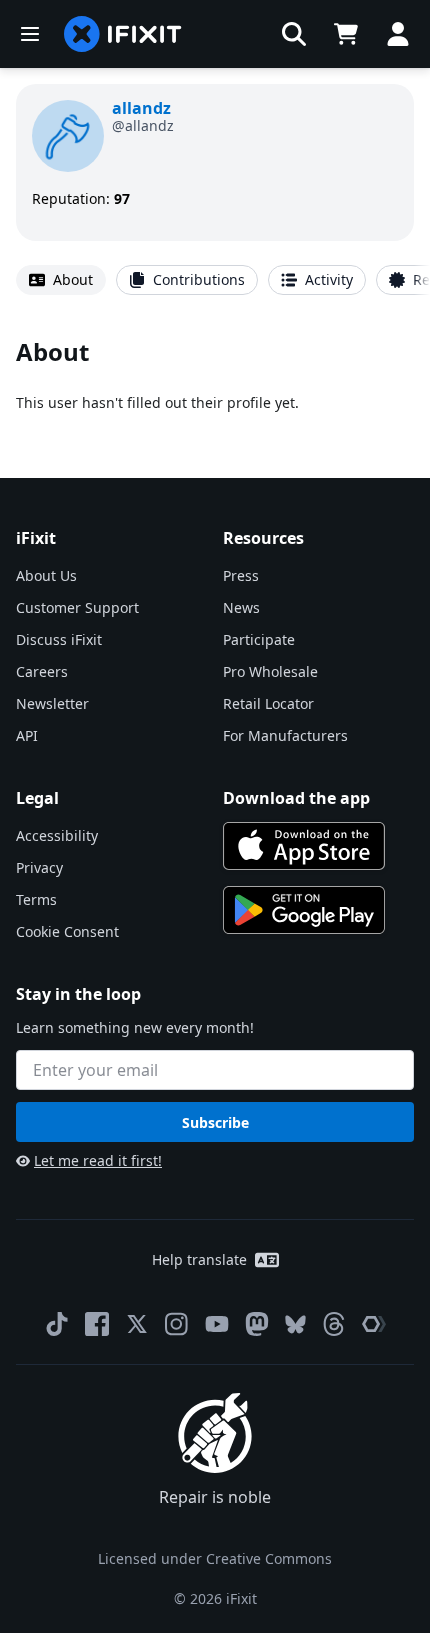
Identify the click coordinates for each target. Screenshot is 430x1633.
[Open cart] (346, 34)
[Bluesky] (295, 1324)
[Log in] (398, 34)
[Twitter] (137, 1324)
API (27, 735)
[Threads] (334, 1324)
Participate (259, 639)
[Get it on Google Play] (304, 910)
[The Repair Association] (374, 1324)
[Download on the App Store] (304, 846)
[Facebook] (97, 1324)
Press (241, 575)
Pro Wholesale (270, 671)
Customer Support (77, 607)
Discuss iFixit (59, 639)
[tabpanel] (215, 374)
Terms (36, 899)
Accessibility (57, 835)
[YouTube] (217, 1324)
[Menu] (30, 34)
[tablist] (215, 280)
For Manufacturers (285, 735)
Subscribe (215, 1122)
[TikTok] (57, 1324)
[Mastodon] (257, 1324)
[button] (294, 34)
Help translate (199, 1259)
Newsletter (52, 703)
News (241, 607)
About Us (46, 575)
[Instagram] (177, 1324)
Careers (42, 671)
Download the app (296, 798)
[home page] (123, 34)
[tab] (61, 280)
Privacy (39, 867)
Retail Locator (268, 703)
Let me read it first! (98, 1160)
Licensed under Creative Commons (215, 1558)
